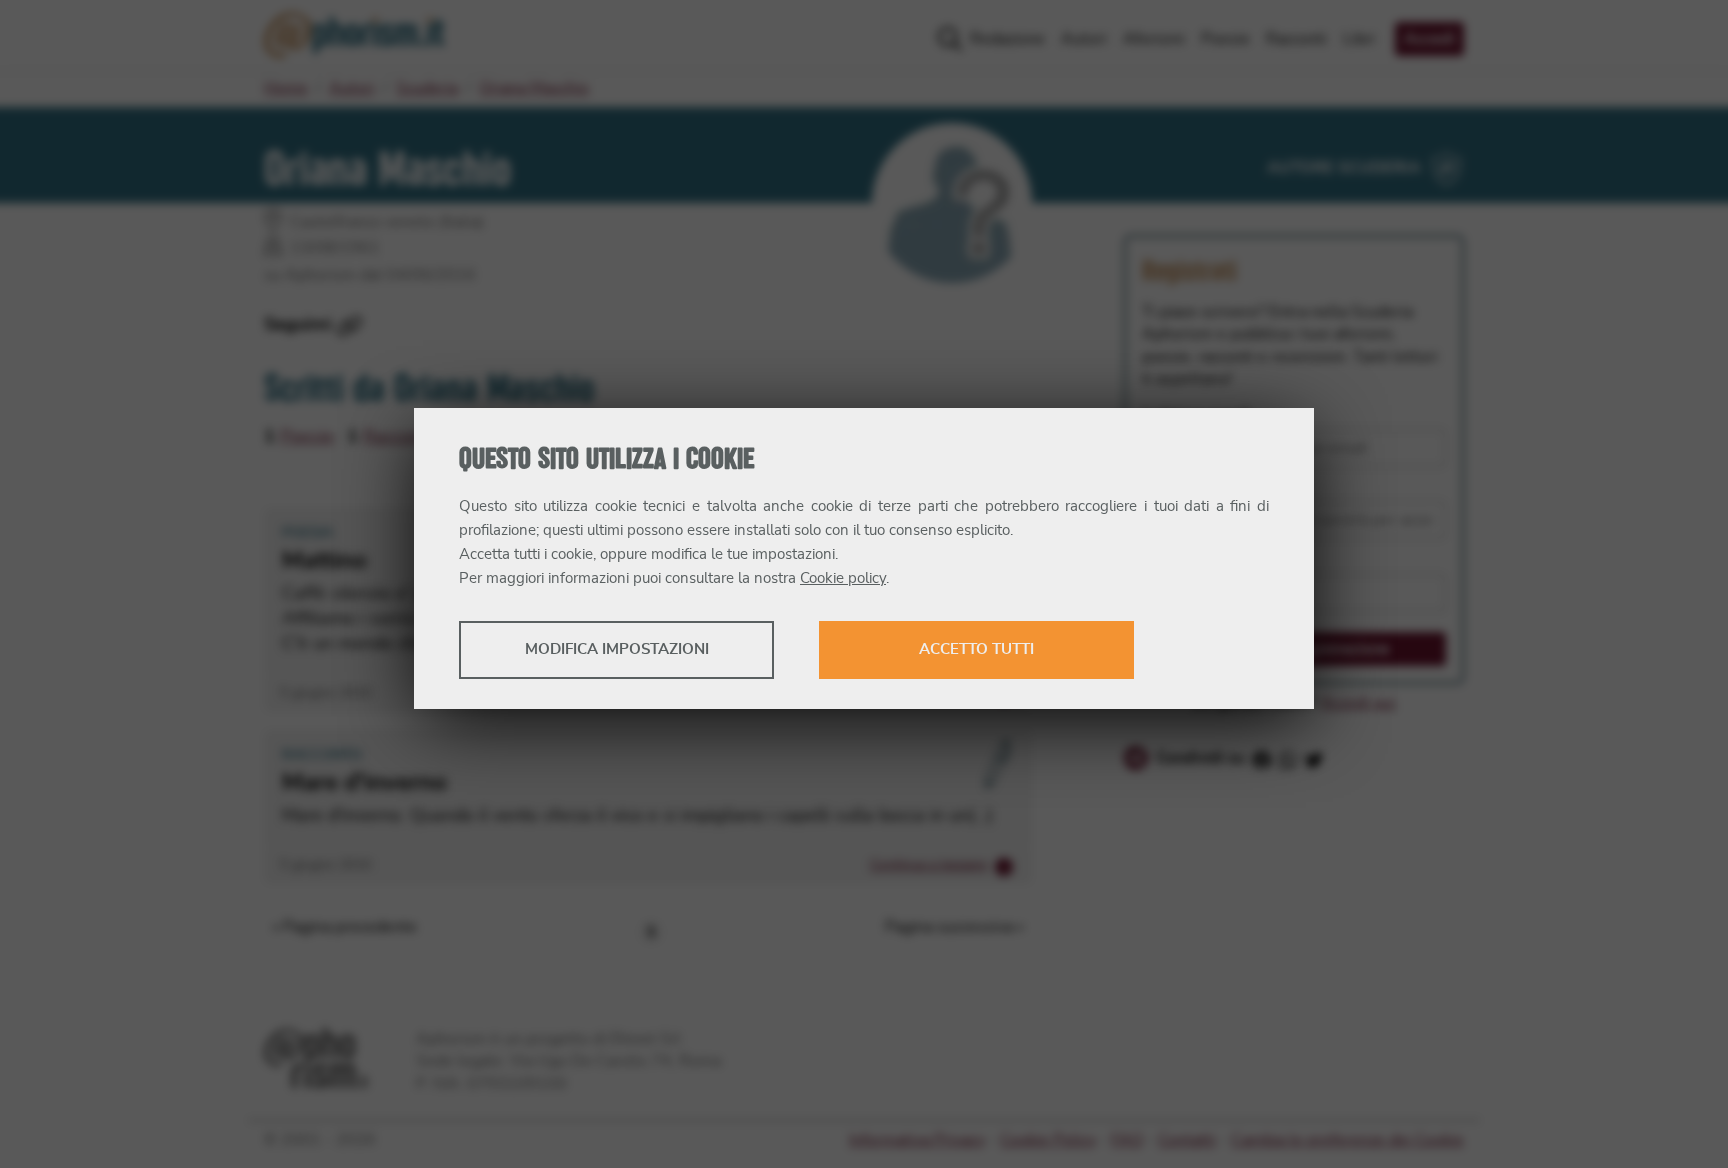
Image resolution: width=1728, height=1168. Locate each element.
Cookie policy (843, 578)
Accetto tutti (976, 649)
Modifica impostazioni (617, 649)
